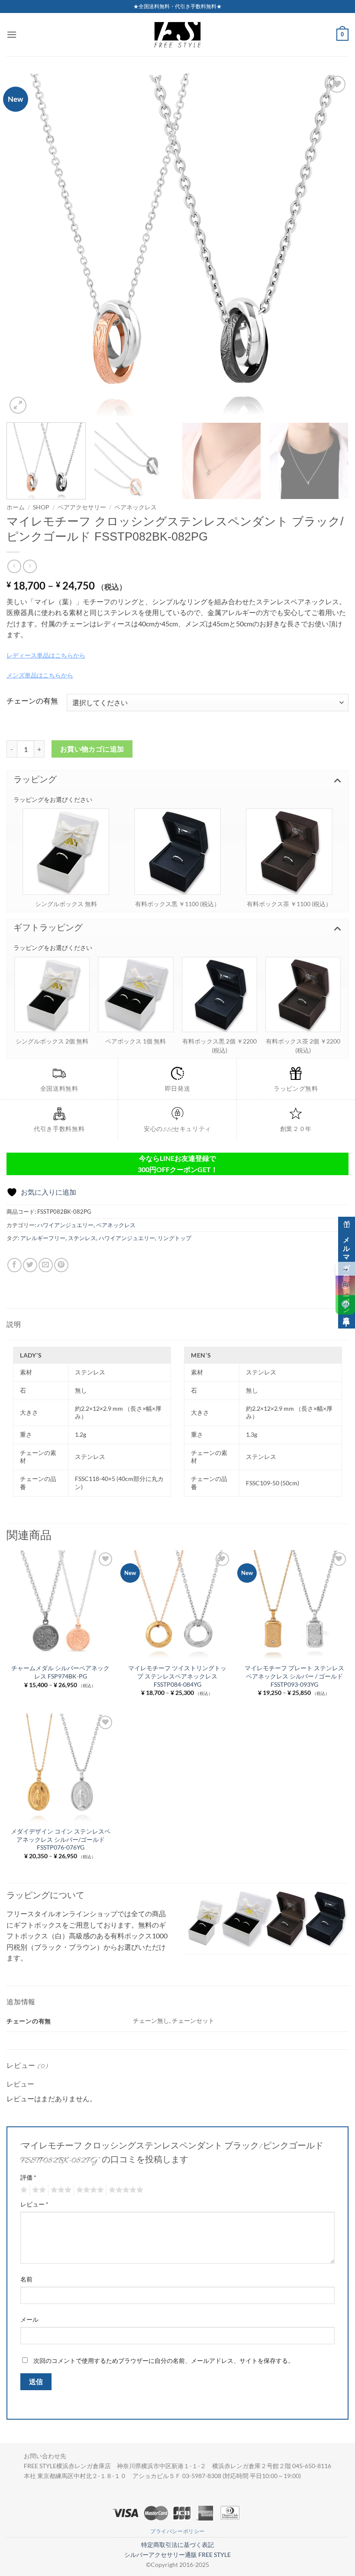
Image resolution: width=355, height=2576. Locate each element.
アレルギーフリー (43, 1238)
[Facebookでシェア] (15, 1265)
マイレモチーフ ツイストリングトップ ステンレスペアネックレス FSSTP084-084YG (177, 1676)
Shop (41, 507)
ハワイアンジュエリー (65, 1225)
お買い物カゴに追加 (92, 749)
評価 (28, 2177)
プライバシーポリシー (177, 2531)
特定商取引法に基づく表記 (177, 2545)
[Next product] (14, 566)
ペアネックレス (136, 507)
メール (29, 2319)
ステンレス (82, 1238)
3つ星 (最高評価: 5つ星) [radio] (60, 2190)
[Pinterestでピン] (61, 1265)
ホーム (16, 507)
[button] (12, 34)
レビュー (34, 2204)
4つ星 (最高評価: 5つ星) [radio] (89, 2190)
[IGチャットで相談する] (345, 1285)
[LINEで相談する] (345, 1305)
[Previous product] (30, 566)
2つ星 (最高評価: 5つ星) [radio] (38, 2190)
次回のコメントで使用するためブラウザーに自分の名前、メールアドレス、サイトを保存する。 (164, 2361)
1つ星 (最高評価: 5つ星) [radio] (23, 2190)
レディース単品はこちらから (46, 655)
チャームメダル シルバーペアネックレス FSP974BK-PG (60, 1672)
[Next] (331, 245)
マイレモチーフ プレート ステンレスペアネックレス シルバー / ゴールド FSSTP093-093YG (294, 1676)
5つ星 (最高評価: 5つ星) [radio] (125, 2190)
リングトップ (174, 1238)
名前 (26, 2279)
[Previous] (24, 245)
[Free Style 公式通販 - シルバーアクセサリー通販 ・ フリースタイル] (177, 35)
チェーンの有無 (32, 701)
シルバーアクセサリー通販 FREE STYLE (177, 2555)
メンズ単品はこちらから (40, 675)
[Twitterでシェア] (30, 1265)
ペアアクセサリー (82, 507)
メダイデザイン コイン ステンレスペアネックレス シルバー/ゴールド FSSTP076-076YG (61, 1839)
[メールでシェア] (46, 1265)
